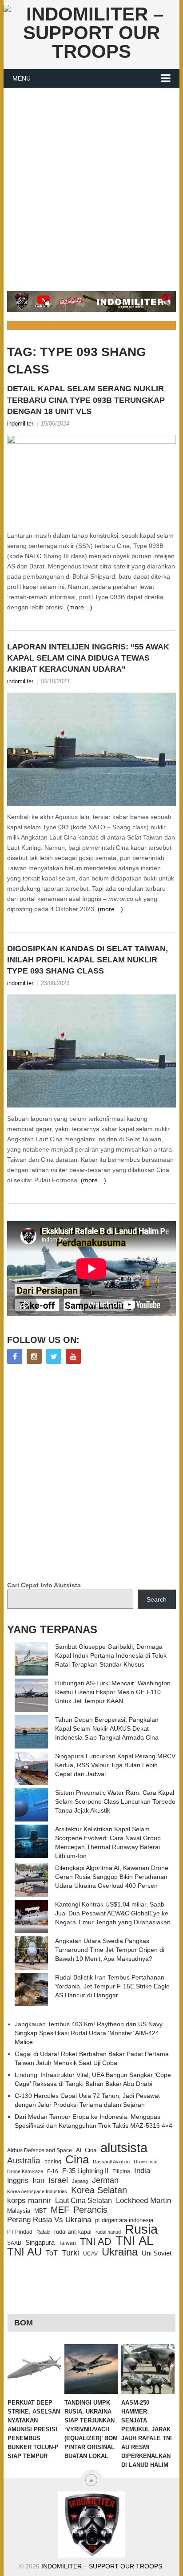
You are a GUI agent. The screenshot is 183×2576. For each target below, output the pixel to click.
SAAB (14, 2243)
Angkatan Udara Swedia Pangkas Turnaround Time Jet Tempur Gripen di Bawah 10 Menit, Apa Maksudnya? (110, 1950)
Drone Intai (145, 2162)
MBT (40, 2211)
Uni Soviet (157, 2253)
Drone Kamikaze (25, 2171)
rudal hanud (108, 2232)
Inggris (18, 2180)
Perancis (90, 2210)
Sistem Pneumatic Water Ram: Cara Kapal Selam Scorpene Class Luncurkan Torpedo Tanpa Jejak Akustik (115, 1801)
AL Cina (86, 2150)
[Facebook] (15, 1356)
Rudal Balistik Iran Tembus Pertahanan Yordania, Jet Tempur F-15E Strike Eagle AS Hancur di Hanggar (112, 1986)
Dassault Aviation (111, 2162)
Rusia (141, 2229)
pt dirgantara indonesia (124, 2220)
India (142, 2170)
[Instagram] (34, 1356)
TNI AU (24, 2252)
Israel (58, 2180)
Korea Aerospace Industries (37, 2191)
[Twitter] (54, 1356)
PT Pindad (20, 2232)
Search (157, 1599)
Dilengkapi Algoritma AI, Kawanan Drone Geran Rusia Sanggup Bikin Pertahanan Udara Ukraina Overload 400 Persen (112, 1877)
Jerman (105, 2180)
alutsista (124, 2148)
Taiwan (67, 2243)
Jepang (80, 2181)
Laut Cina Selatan (84, 2201)
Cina (77, 2159)
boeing (53, 2162)
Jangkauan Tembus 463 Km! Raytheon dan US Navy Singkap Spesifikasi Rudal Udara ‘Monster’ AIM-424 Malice (89, 2033)
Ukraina (120, 2252)
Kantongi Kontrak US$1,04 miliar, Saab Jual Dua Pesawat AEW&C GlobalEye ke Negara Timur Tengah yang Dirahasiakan (113, 1913)
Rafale (43, 2232)
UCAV (90, 2254)
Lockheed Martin (143, 2200)
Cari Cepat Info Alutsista (44, 1585)
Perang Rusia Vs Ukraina (49, 2220)
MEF (60, 2210)
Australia (24, 2161)
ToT (52, 2253)
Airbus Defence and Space (40, 2150)
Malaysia (19, 2211)
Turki (70, 2253)
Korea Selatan (99, 2190)
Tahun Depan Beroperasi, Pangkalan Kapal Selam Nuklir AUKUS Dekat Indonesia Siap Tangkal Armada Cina (107, 1728)
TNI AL (134, 2241)
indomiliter (20, 424)
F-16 (53, 2171)
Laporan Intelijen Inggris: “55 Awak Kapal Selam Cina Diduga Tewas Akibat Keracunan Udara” (88, 658)
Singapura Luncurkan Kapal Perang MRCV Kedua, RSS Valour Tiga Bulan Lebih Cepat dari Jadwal (115, 1765)
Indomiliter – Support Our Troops (102, 2566)
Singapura (40, 2243)
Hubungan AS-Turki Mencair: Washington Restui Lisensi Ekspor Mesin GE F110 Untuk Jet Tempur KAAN (113, 1692)
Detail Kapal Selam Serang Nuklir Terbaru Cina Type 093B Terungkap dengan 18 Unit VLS (86, 400)
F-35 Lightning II (85, 2171)
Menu (22, 78)
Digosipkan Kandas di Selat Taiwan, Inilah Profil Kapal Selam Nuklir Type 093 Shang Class (88, 960)
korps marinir (29, 2200)
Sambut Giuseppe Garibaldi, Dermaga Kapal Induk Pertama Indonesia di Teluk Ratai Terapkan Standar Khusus (111, 1655)
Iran (38, 2180)
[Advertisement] (91, 184)
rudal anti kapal (73, 2232)
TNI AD (96, 2242)
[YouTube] (73, 1356)
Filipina (121, 2171)
